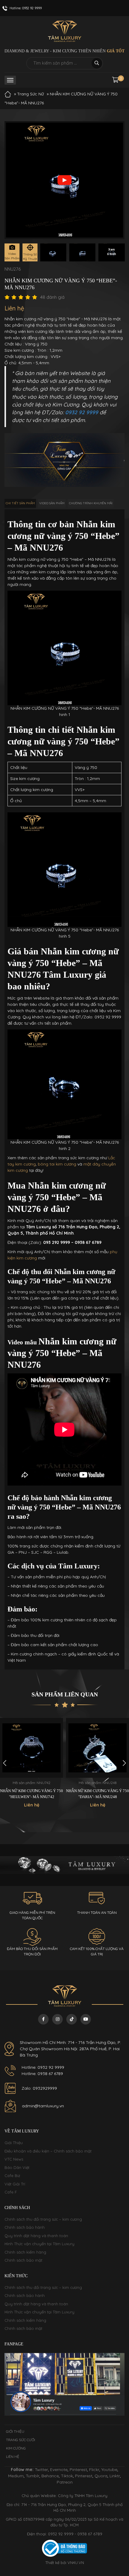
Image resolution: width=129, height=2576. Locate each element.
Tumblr (33, 2476)
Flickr (94, 2470)
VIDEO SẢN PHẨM (52, 503)
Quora (101, 2476)
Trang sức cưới (21, 2440)
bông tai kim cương (57, 1164)
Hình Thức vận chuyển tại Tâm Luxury (39, 2244)
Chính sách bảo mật (23, 2260)
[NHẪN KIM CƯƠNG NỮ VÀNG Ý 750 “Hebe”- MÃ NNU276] (53, 252)
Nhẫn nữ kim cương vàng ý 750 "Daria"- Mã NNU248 (31, 1794)
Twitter (41, 2470)
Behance (50, 2476)
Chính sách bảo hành (25, 2227)
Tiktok (67, 2476)
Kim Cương (16, 2448)
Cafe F (11, 2192)
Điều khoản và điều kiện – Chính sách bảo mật (48, 2151)
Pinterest (78, 2470)
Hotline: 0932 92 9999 (43, 2067)
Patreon (65, 2482)
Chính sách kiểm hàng (25, 2252)
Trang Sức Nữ (30, 94)
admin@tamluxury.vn (43, 2106)
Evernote (59, 2470)
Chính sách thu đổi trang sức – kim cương (43, 2219)
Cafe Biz (12, 2176)
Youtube (109, 2470)
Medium (16, 2476)
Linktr (115, 2476)
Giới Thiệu (14, 2143)
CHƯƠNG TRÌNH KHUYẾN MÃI (91, 503)
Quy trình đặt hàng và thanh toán (36, 2236)
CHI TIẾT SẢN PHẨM (20, 503)
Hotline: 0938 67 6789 (42, 2074)
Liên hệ (13, 2457)
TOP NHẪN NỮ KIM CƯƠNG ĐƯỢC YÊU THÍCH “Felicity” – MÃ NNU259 (97, 1797)
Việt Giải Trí (15, 2184)
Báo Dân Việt (17, 2167)
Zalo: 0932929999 (39, 2088)
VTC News (14, 2159)
